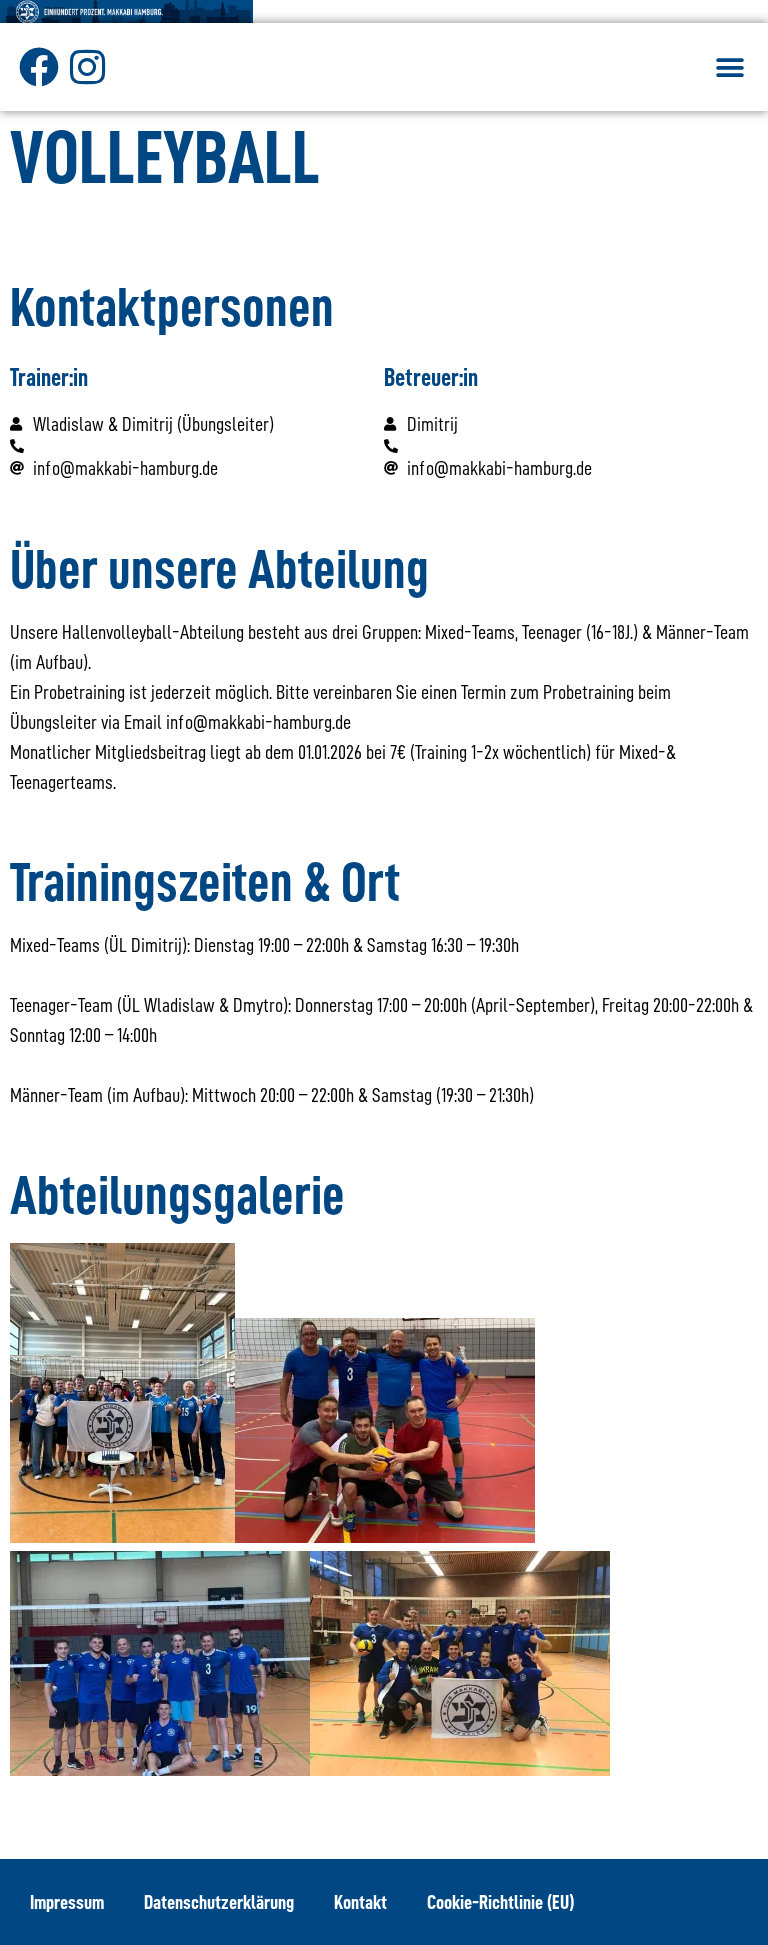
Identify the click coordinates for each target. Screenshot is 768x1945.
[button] (730, 68)
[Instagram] (87, 67)
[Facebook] (39, 67)
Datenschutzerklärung (219, 1902)
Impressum (67, 1902)
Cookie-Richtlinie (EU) (500, 1902)
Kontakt (360, 1902)
